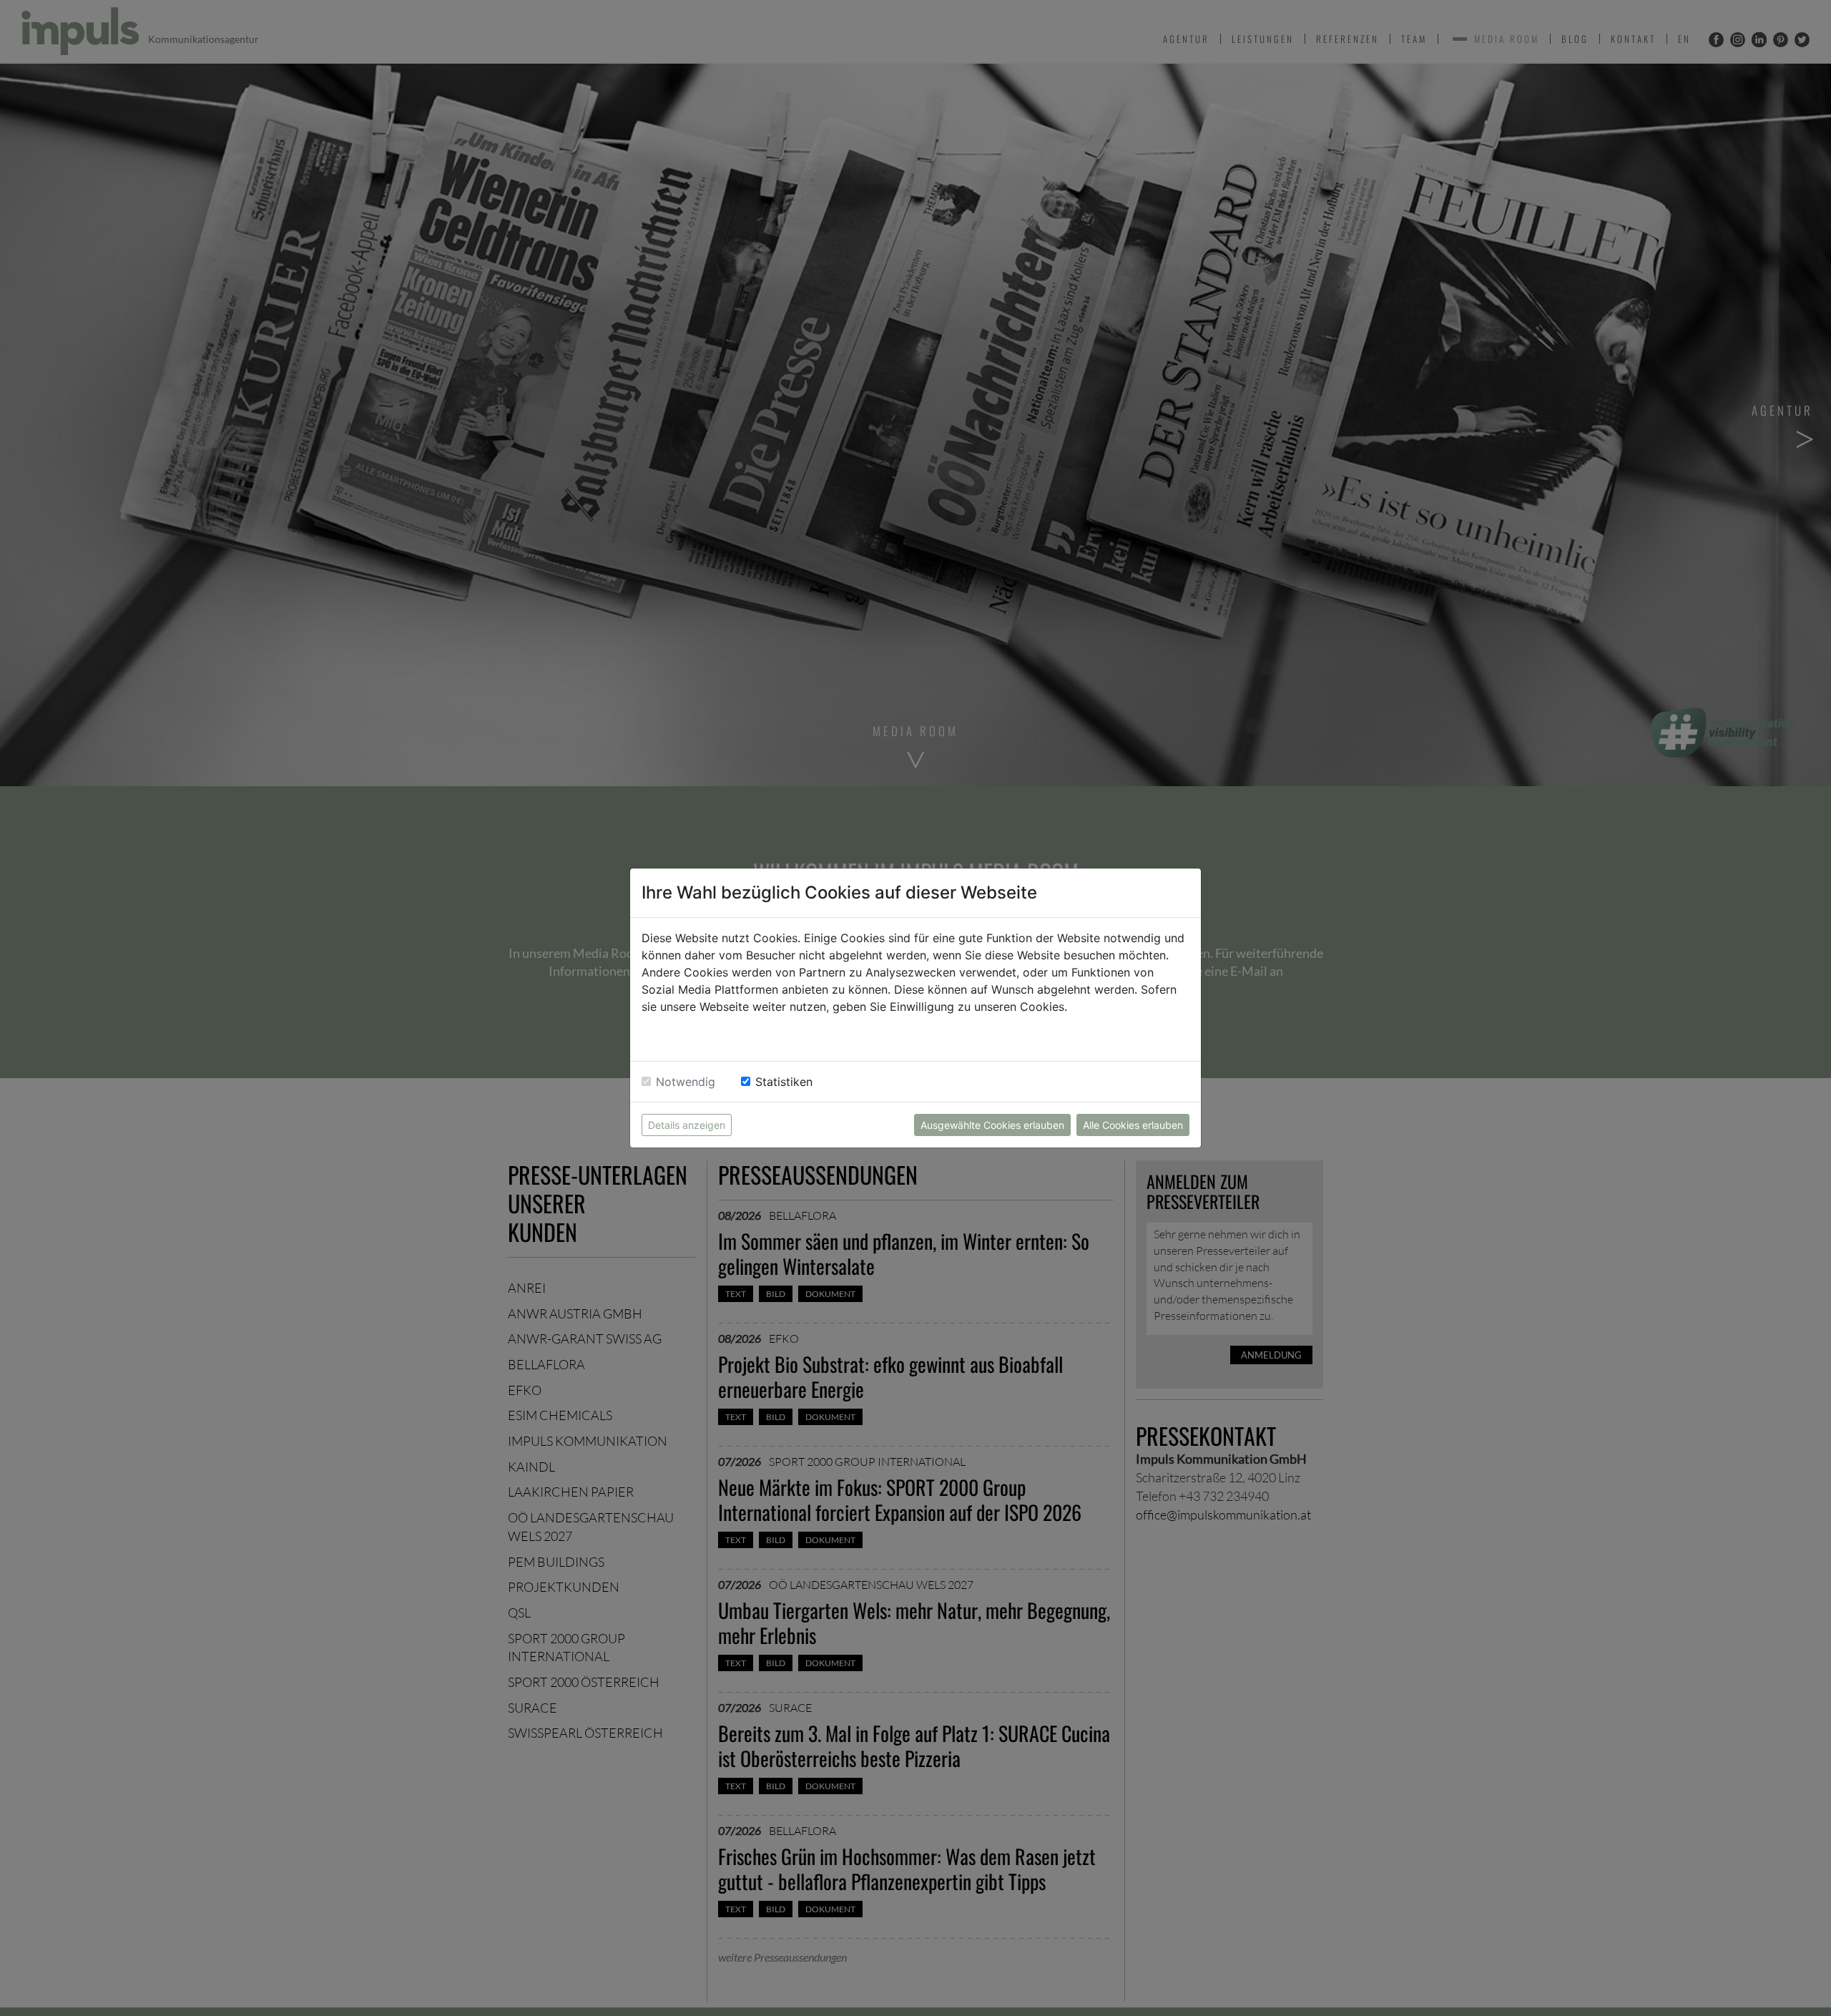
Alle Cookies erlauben (1133, 1125)
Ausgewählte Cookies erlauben (992, 1125)
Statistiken (784, 1082)
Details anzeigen (687, 1125)
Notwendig (686, 1082)
